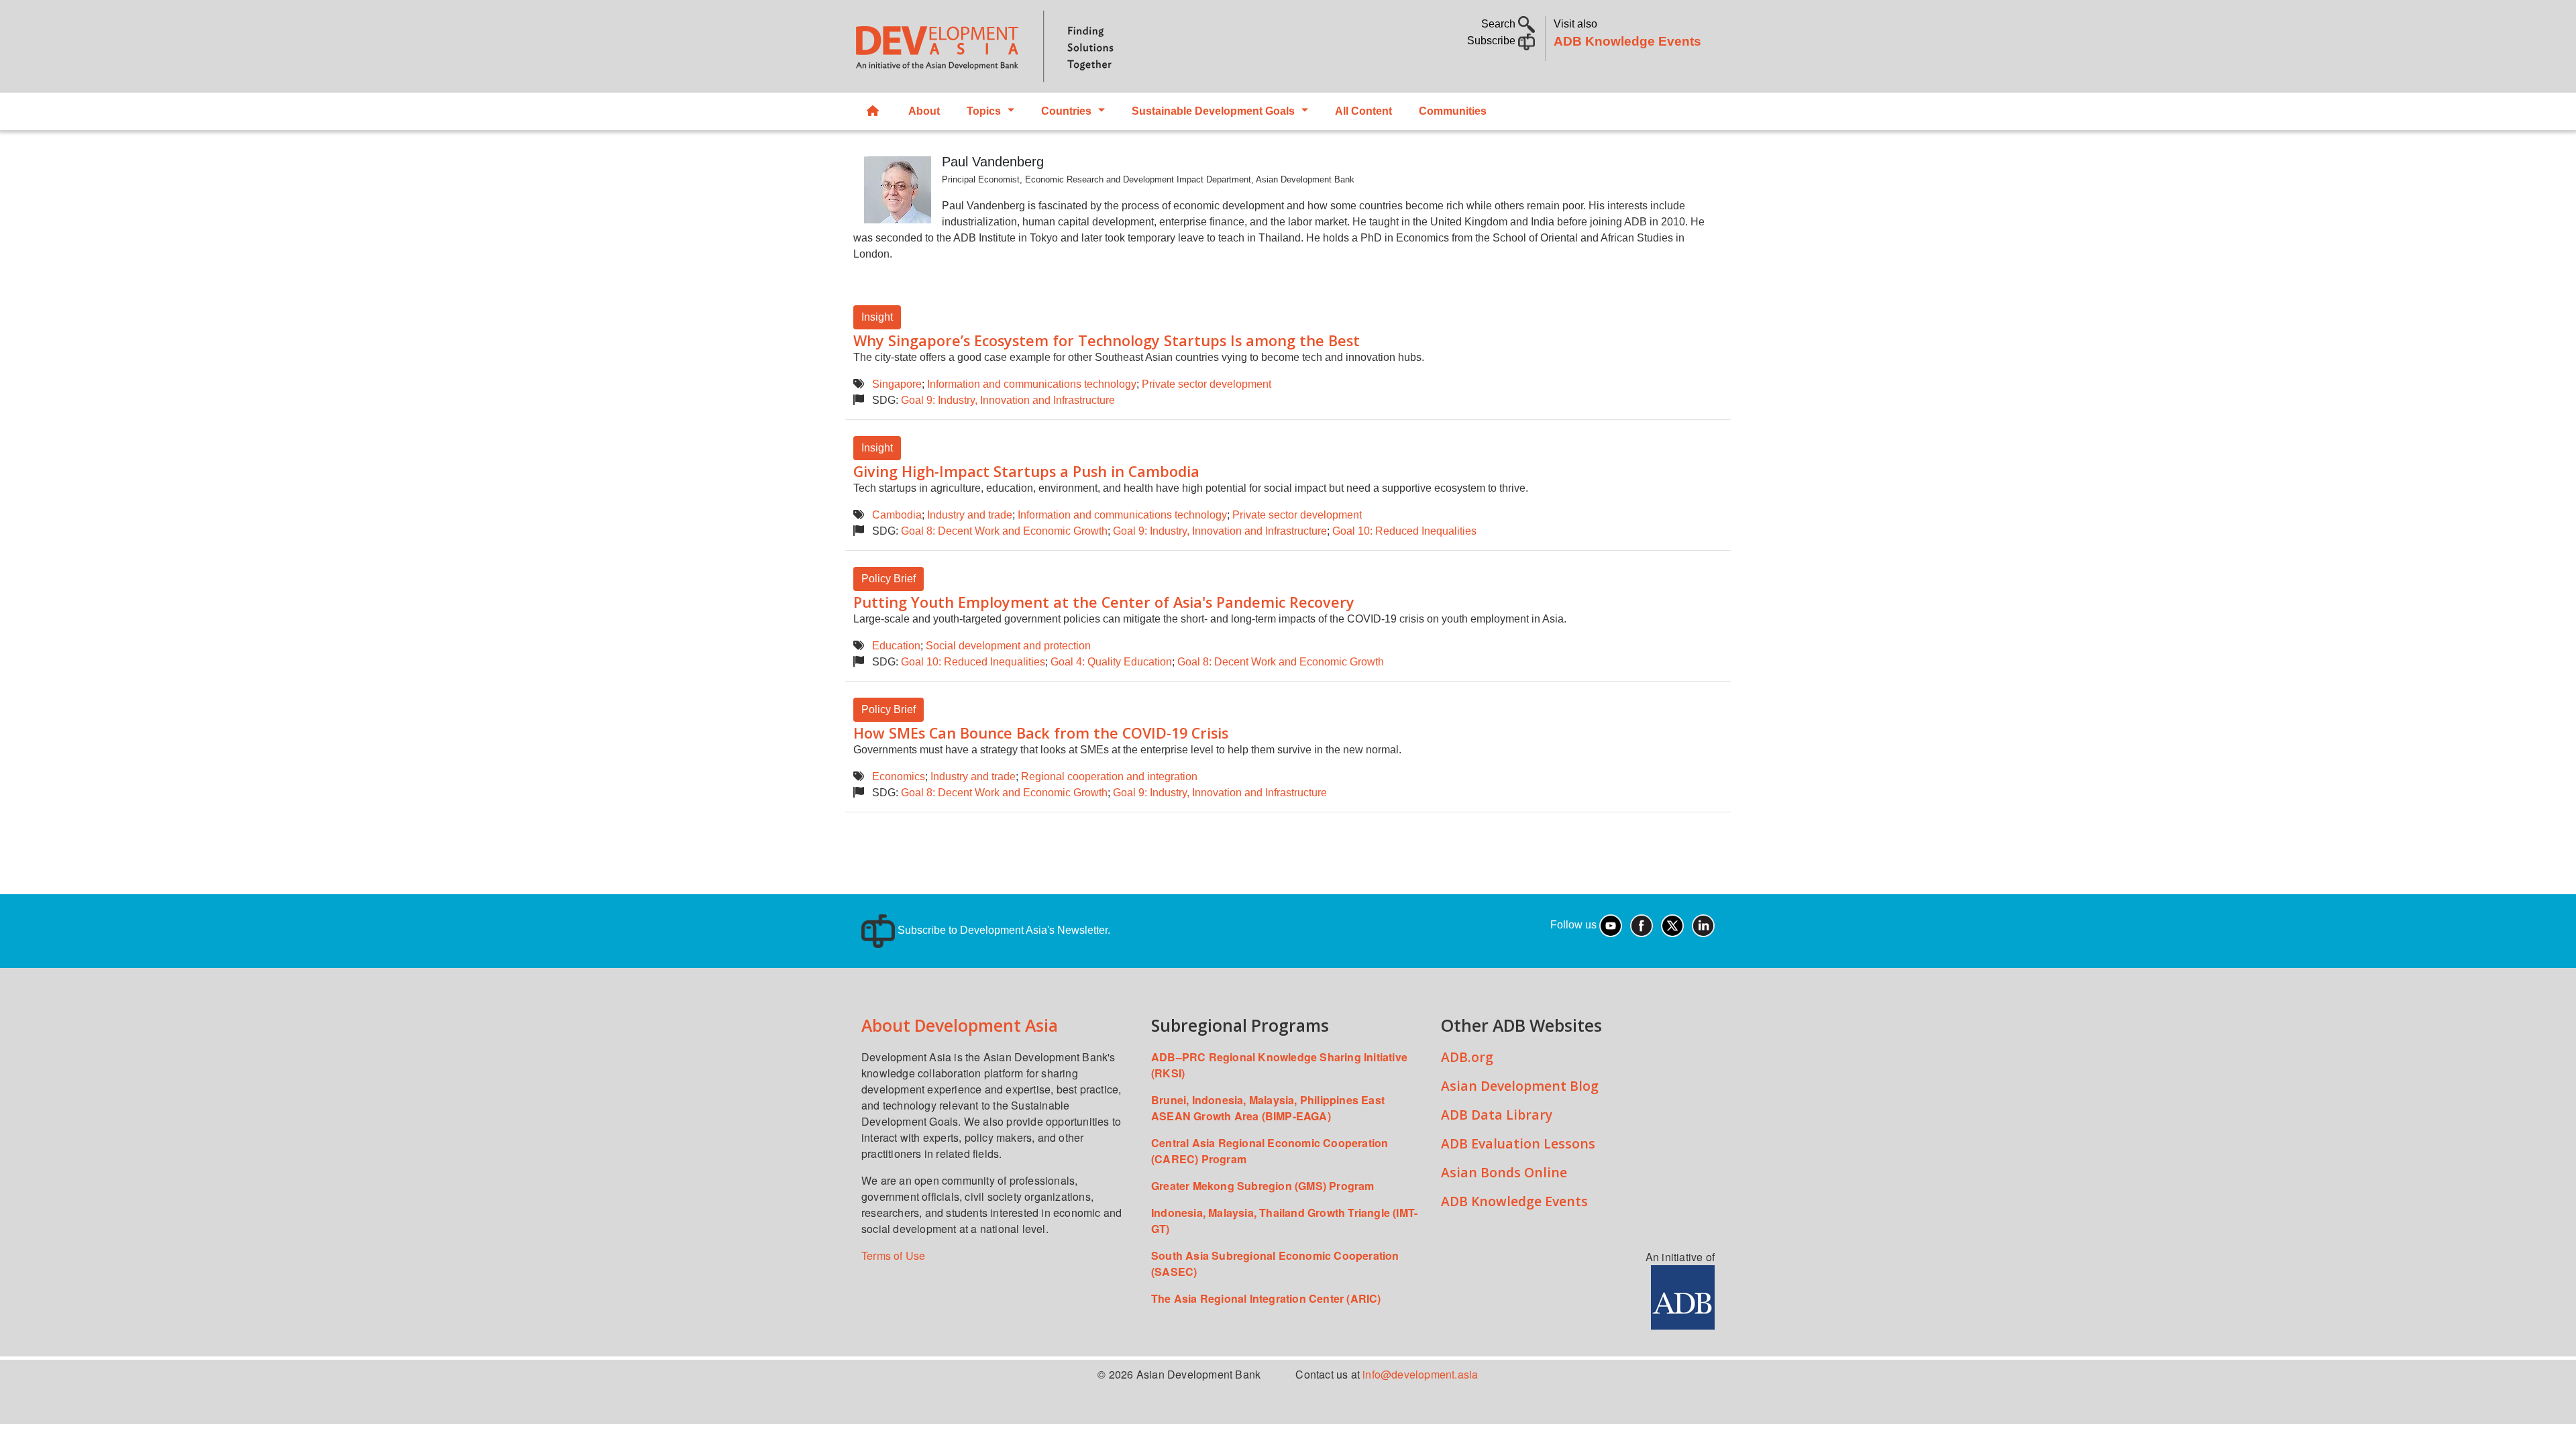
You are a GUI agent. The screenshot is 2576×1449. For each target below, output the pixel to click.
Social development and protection (1008, 646)
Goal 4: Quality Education (1111, 662)
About (924, 111)
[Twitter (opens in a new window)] (1672, 925)
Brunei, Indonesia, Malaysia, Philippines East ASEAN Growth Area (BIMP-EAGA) (1268, 1108)
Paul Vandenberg (993, 162)
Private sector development (1206, 384)
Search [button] (1500, 24)
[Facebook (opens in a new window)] (1642, 925)
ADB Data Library (1497, 1115)
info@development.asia (1420, 1374)
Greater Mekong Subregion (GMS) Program (1263, 1186)
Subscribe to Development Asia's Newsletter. (1003, 930)
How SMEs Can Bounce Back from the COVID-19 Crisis (1041, 733)
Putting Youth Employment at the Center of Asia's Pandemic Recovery (1104, 602)
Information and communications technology (1032, 384)
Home (874, 111)
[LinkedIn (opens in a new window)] (1703, 925)
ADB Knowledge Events (1627, 41)
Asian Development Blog (1520, 1086)
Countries (1066, 111)
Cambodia (897, 515)
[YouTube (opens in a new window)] (1611, 925)
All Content (1363, 111)
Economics (899, 776)
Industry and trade (970, 515)
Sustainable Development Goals (1213, 111)
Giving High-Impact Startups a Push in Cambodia (1026, 471)
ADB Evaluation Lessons (1518, 1143)
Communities (1453, 111)
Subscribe (1493, 41)
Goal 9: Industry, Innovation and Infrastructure (1008, 400)
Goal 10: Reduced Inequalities (1404, 531)
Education (896, 646)
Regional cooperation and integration (1109, 776)
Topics (984, 111)
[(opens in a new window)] (1683, 1296)
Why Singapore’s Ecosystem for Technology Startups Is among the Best (1107, 340)
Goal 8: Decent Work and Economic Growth (1004, 531)
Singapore (897, 384)
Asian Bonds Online (1504, 1172)
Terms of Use (893, 1255)
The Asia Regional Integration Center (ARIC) (1266, 1298)
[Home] (1064, 46)
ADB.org (1467, 1057)
